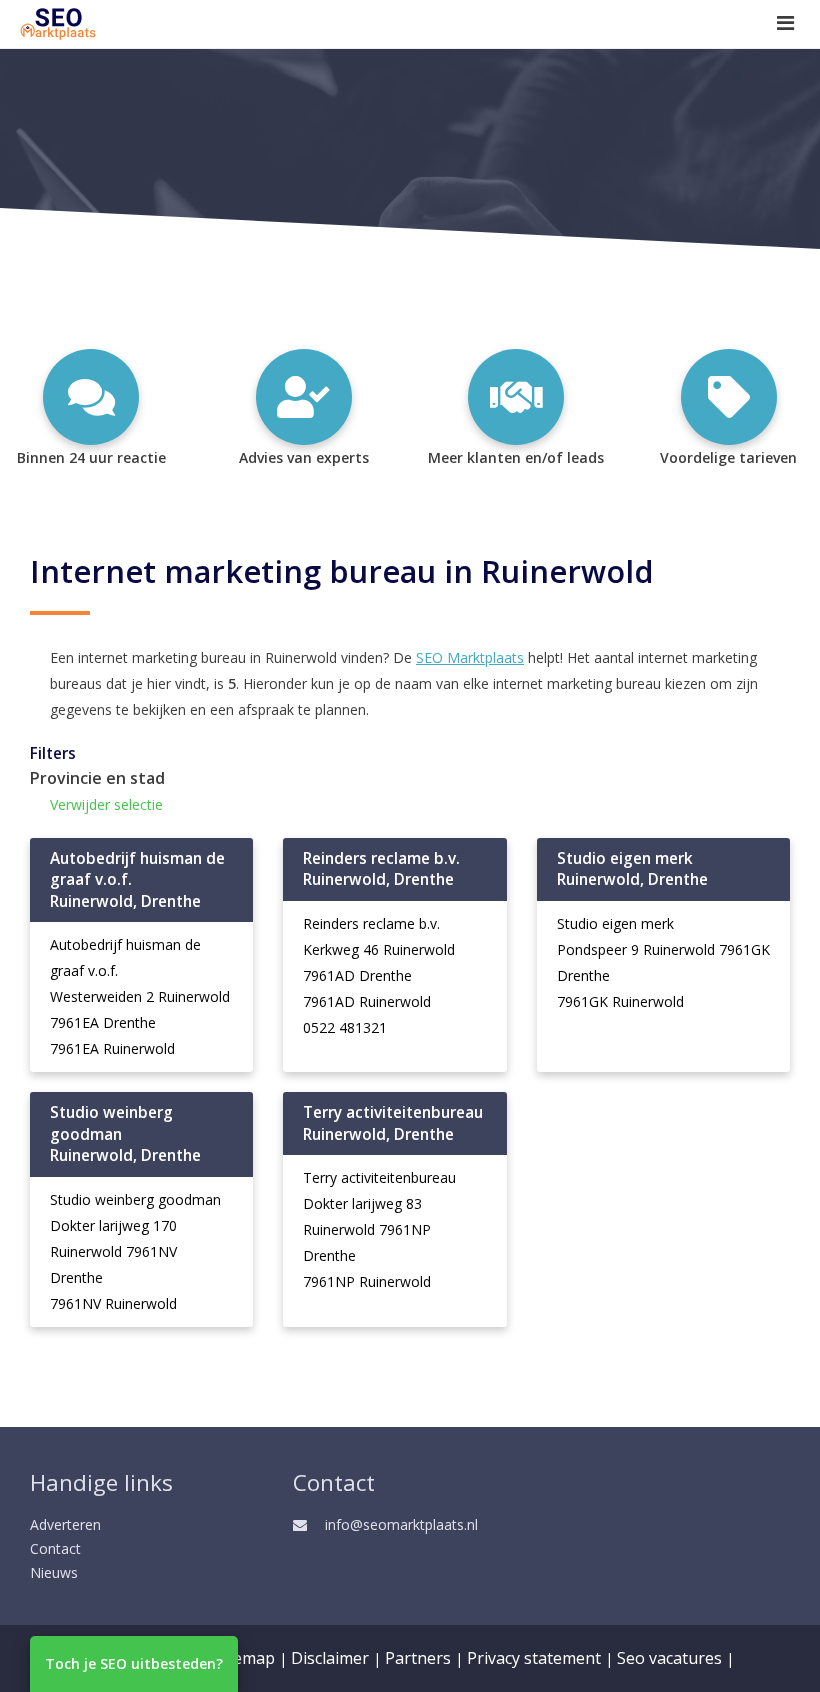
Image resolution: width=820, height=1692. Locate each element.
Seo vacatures (669, 1658)
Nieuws (54, 1572)
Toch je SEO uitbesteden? (134, 1663)
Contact (55, 1548)
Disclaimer (330, 1658)
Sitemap (244, 1658)
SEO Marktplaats (470, 657)
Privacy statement (534, 1658)
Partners (418, 1658)
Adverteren (65, 1524)
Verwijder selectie (106, 804)
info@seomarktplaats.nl (401, 1524)
